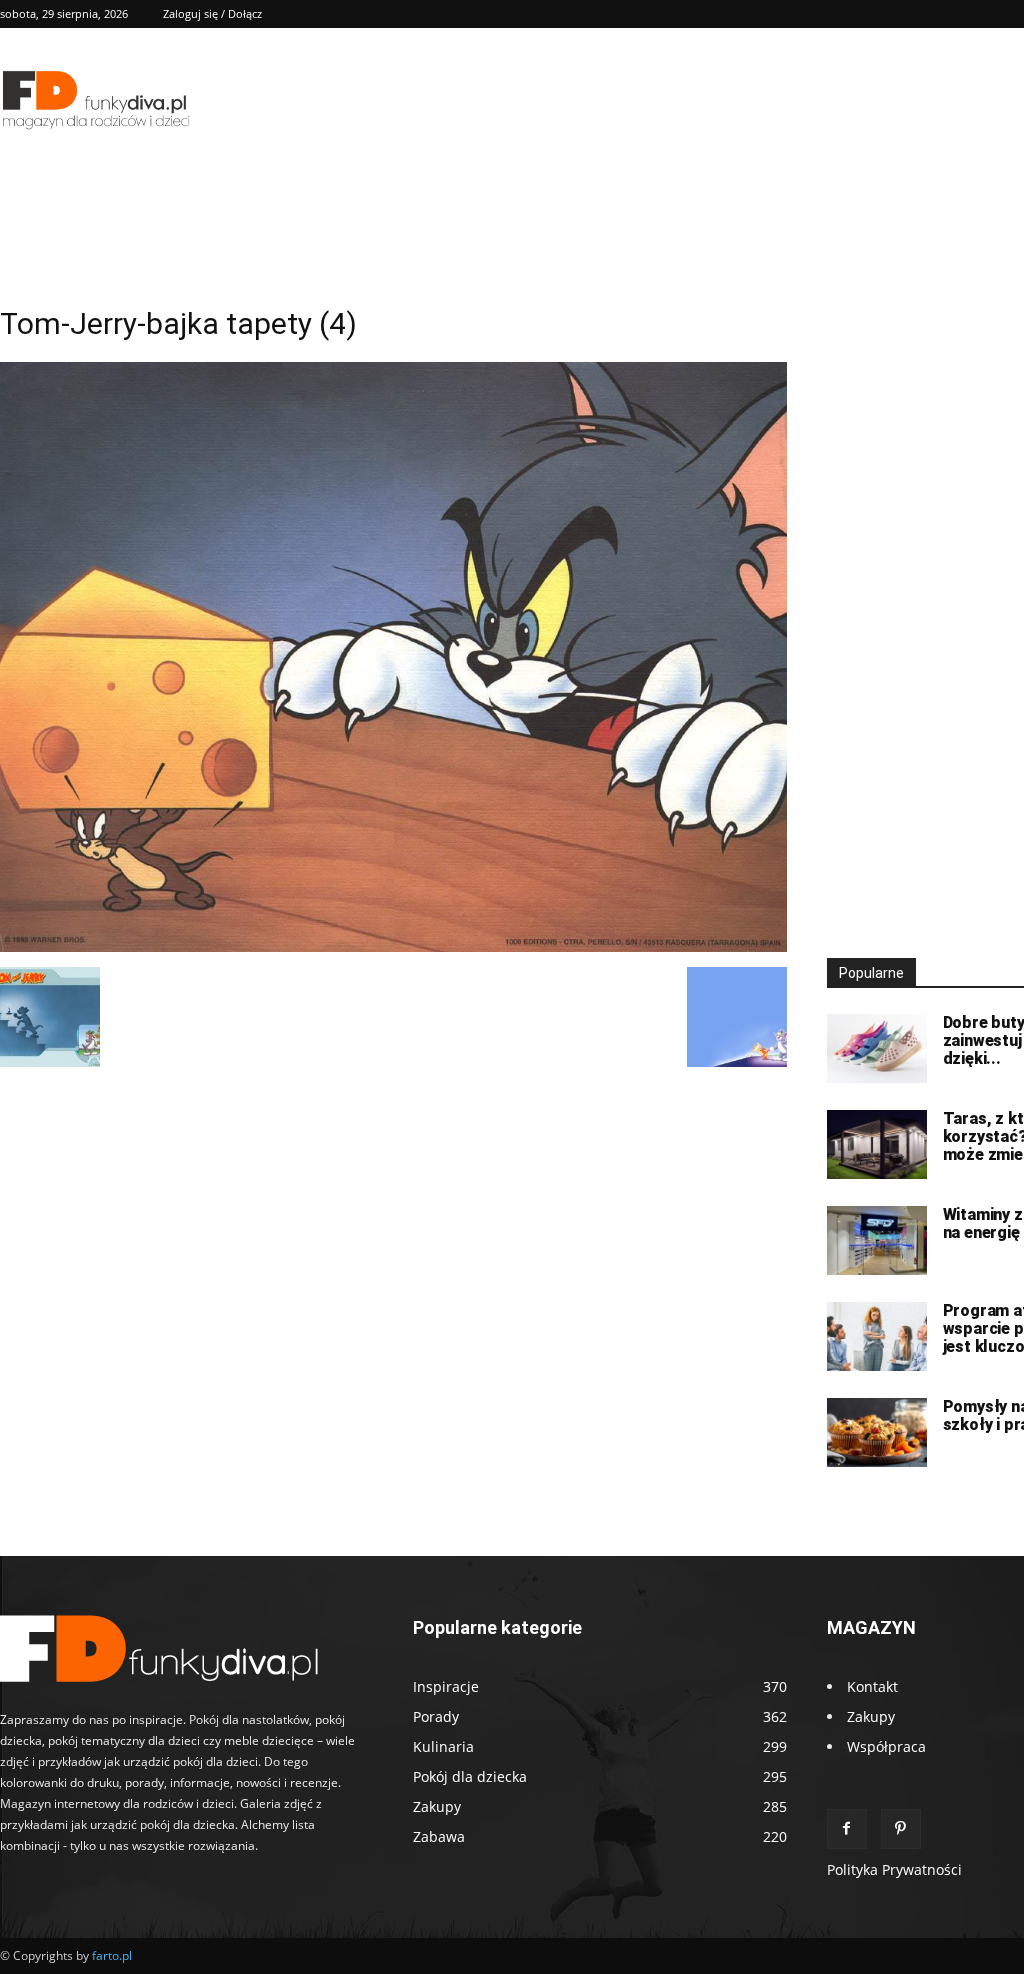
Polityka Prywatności (894, 1869)
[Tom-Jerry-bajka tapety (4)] (393, 946)
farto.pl (112, 1955)
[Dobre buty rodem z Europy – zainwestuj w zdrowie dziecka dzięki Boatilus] (877, 1048)
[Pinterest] (901, 1829)
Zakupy (871, 1716)
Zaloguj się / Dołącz (212, 13)
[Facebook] (847, 1829)
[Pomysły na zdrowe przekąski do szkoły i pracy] (877, 1432)
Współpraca (886, 1746)
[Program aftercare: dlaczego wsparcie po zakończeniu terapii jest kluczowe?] (877, 1336)
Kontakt (872, 1686)
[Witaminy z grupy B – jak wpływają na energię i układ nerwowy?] (877, 1240)
